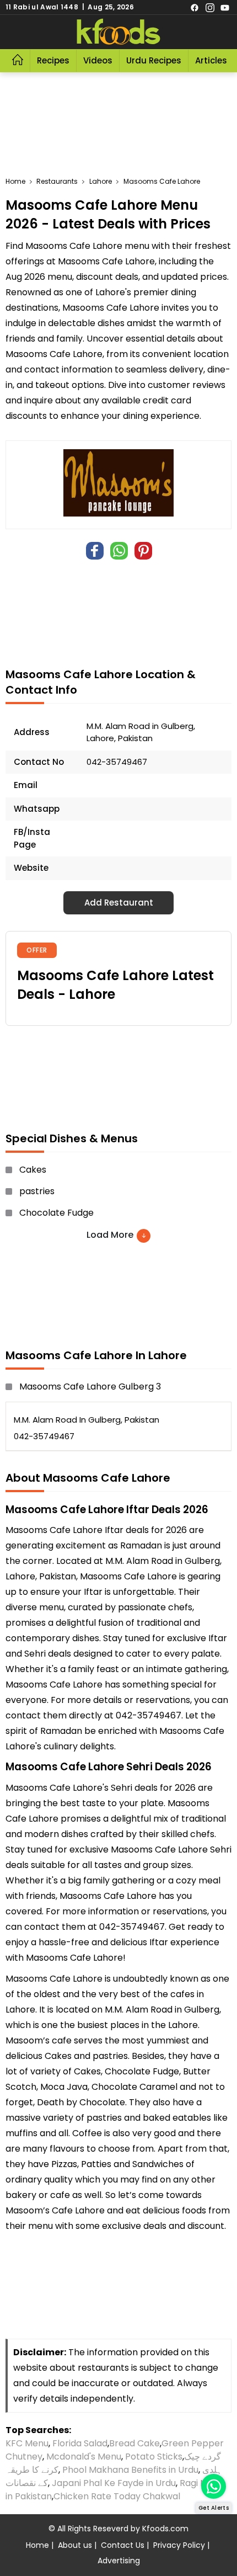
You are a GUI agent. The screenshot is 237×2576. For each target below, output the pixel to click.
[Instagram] (210, 7)
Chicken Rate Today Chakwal (117, 2496)
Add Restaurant (119, 903)
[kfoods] (118, 32)
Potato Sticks (154, 2457)
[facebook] (195, 7)
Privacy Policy (179, 2545)
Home (37, 2545)
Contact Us (123, 2545)
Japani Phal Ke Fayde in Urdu (114, 2483)
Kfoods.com (165, 2529)
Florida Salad (80, 2443)
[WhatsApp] (119, 551)
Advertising (119, 2561)
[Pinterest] (143, 551)
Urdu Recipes (154, 60)
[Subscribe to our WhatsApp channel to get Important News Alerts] (214, 2486)
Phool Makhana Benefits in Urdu (130, 2470)
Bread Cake (134, 2443)
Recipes (53, 60)
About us (75, 2545)
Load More (111, 1235)
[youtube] (225, 7)
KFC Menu (27, 2443)
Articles (211, 60)
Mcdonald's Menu (84, 2457)
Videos (98, 60)
